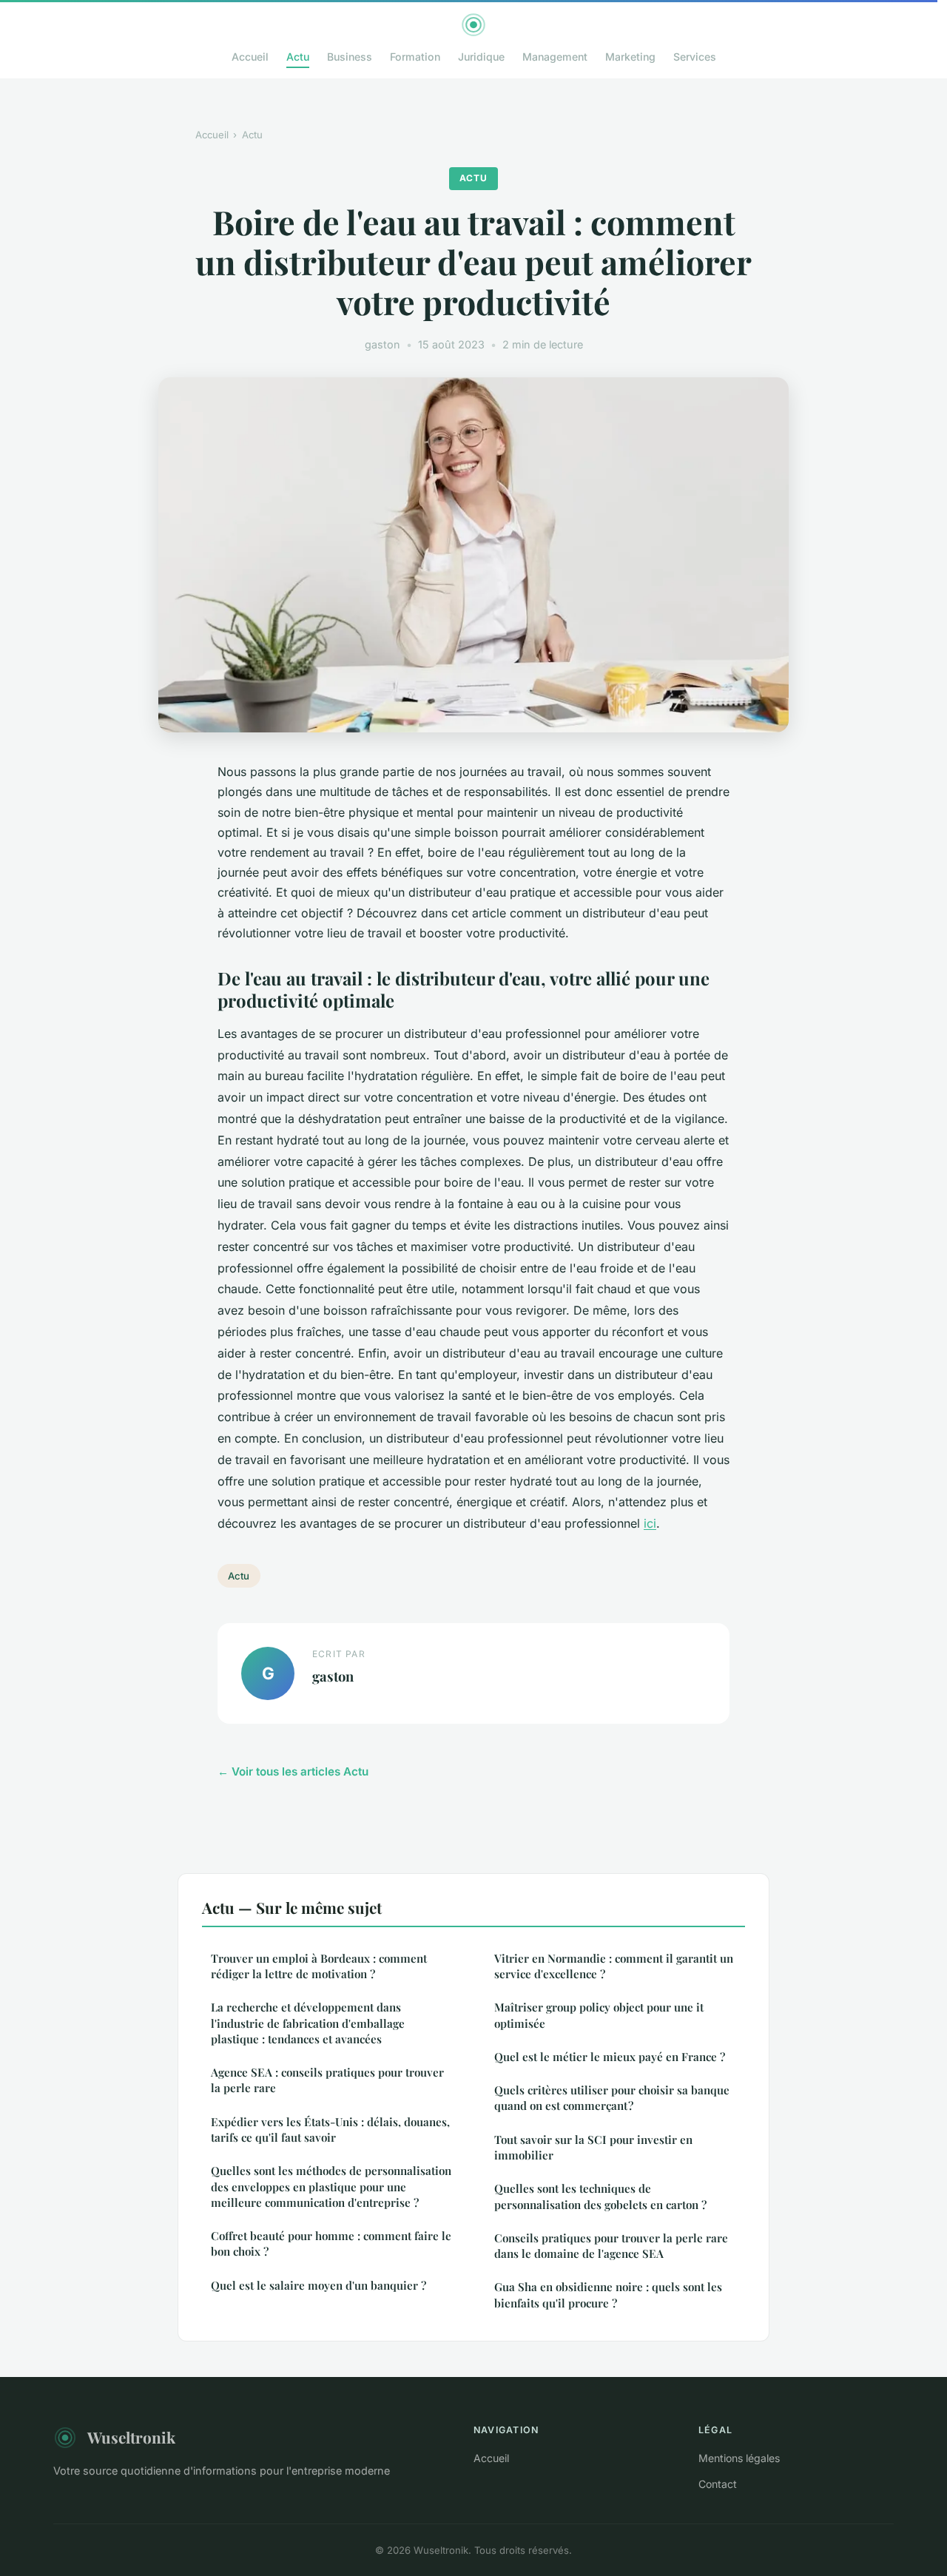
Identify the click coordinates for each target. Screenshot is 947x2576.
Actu (298, 57)
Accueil (250, 57)
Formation (415, 57)
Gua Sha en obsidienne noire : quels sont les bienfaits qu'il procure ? (608, 2295)
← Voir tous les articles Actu (293, 1771)
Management (555, 57)
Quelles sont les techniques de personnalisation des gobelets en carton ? (600, 2196)
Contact (718, 2484)
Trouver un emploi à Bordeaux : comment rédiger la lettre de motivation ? (319, 1966)
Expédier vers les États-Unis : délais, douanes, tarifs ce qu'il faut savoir (330, 2130)
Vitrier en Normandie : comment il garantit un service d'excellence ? (614, 1966)
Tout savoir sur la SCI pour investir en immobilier (593, 2147)
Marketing (630, 57)
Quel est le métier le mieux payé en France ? (610, 2057)
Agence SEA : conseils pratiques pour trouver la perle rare (327, 2080)
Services (695, 57)
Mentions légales (739, 2458)
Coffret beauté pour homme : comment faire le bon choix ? (331, 2243)
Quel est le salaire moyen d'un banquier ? (319, 2285)
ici (650, 1523)
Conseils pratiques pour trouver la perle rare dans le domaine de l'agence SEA (611, 2246)
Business (350, 57)
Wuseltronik (131, 2437)
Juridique (481, 57)
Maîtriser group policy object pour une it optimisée (599, 2015)
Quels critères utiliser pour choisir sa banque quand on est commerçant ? (612, 2098)
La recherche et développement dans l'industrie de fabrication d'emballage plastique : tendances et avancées (308, 2023)
